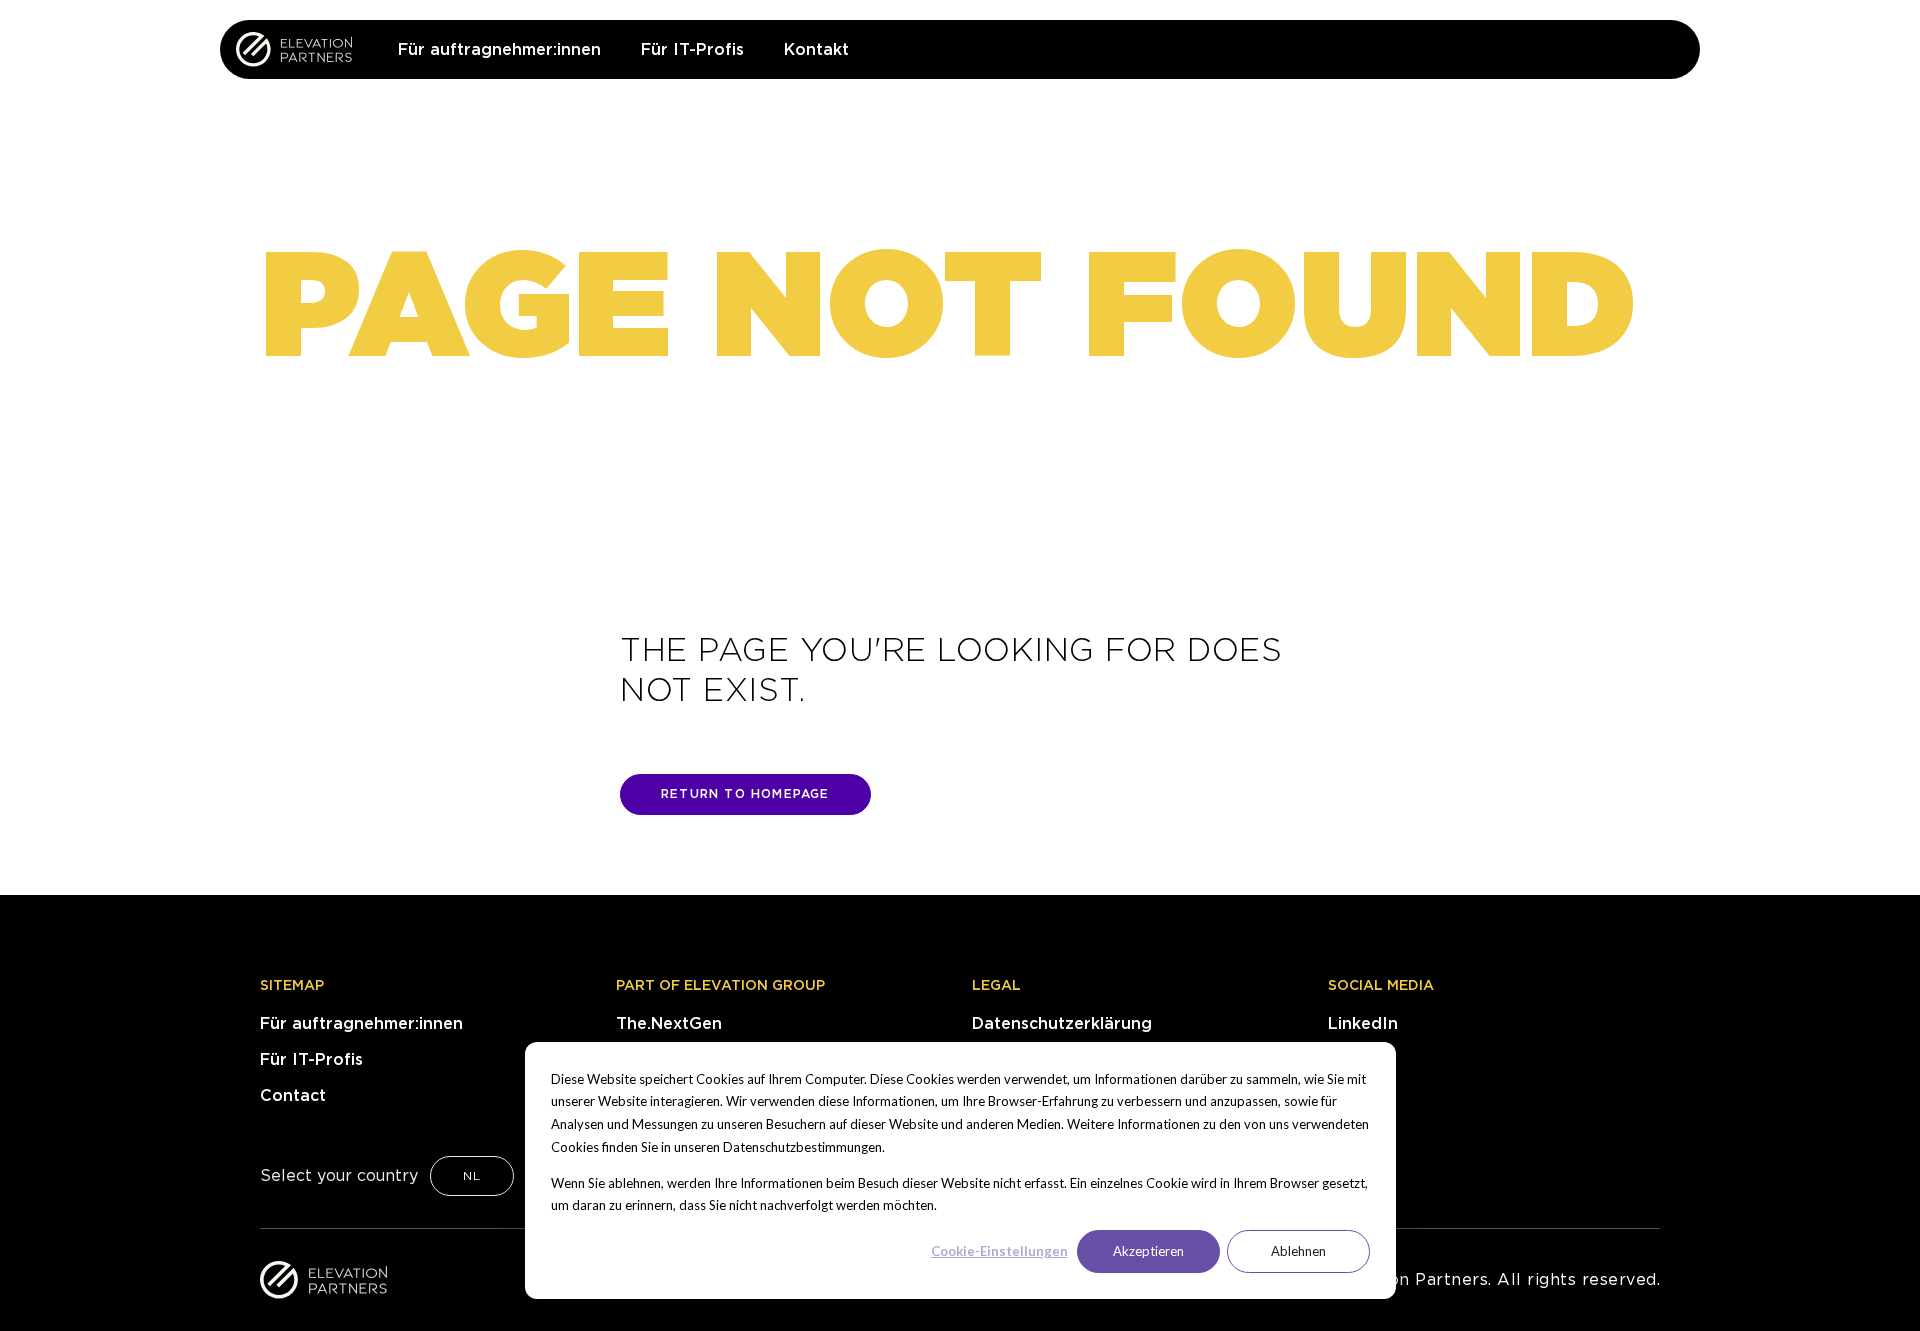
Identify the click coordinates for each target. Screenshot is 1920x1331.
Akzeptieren (1148, 1251)
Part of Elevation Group (720, 985)
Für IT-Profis (311, 1059)
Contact (293, 1095)
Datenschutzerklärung (1062, 1023)
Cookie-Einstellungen (999, 1251)
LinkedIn (1363, 1023)
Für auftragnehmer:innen (361, 1023)
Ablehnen (1298, 1251)
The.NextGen (669, 1023)
